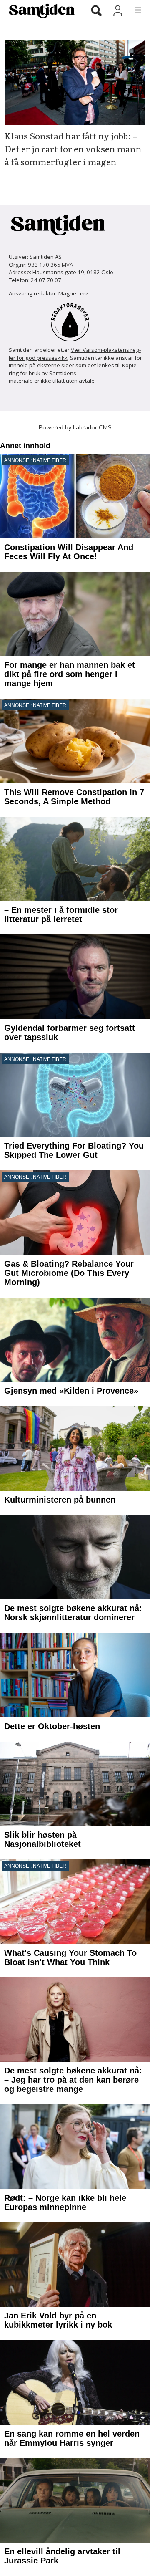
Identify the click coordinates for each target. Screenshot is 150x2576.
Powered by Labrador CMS (75, 427)
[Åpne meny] (133, 10)
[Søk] (96, 11)
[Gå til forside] (39, 10)
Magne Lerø (74, 293)
